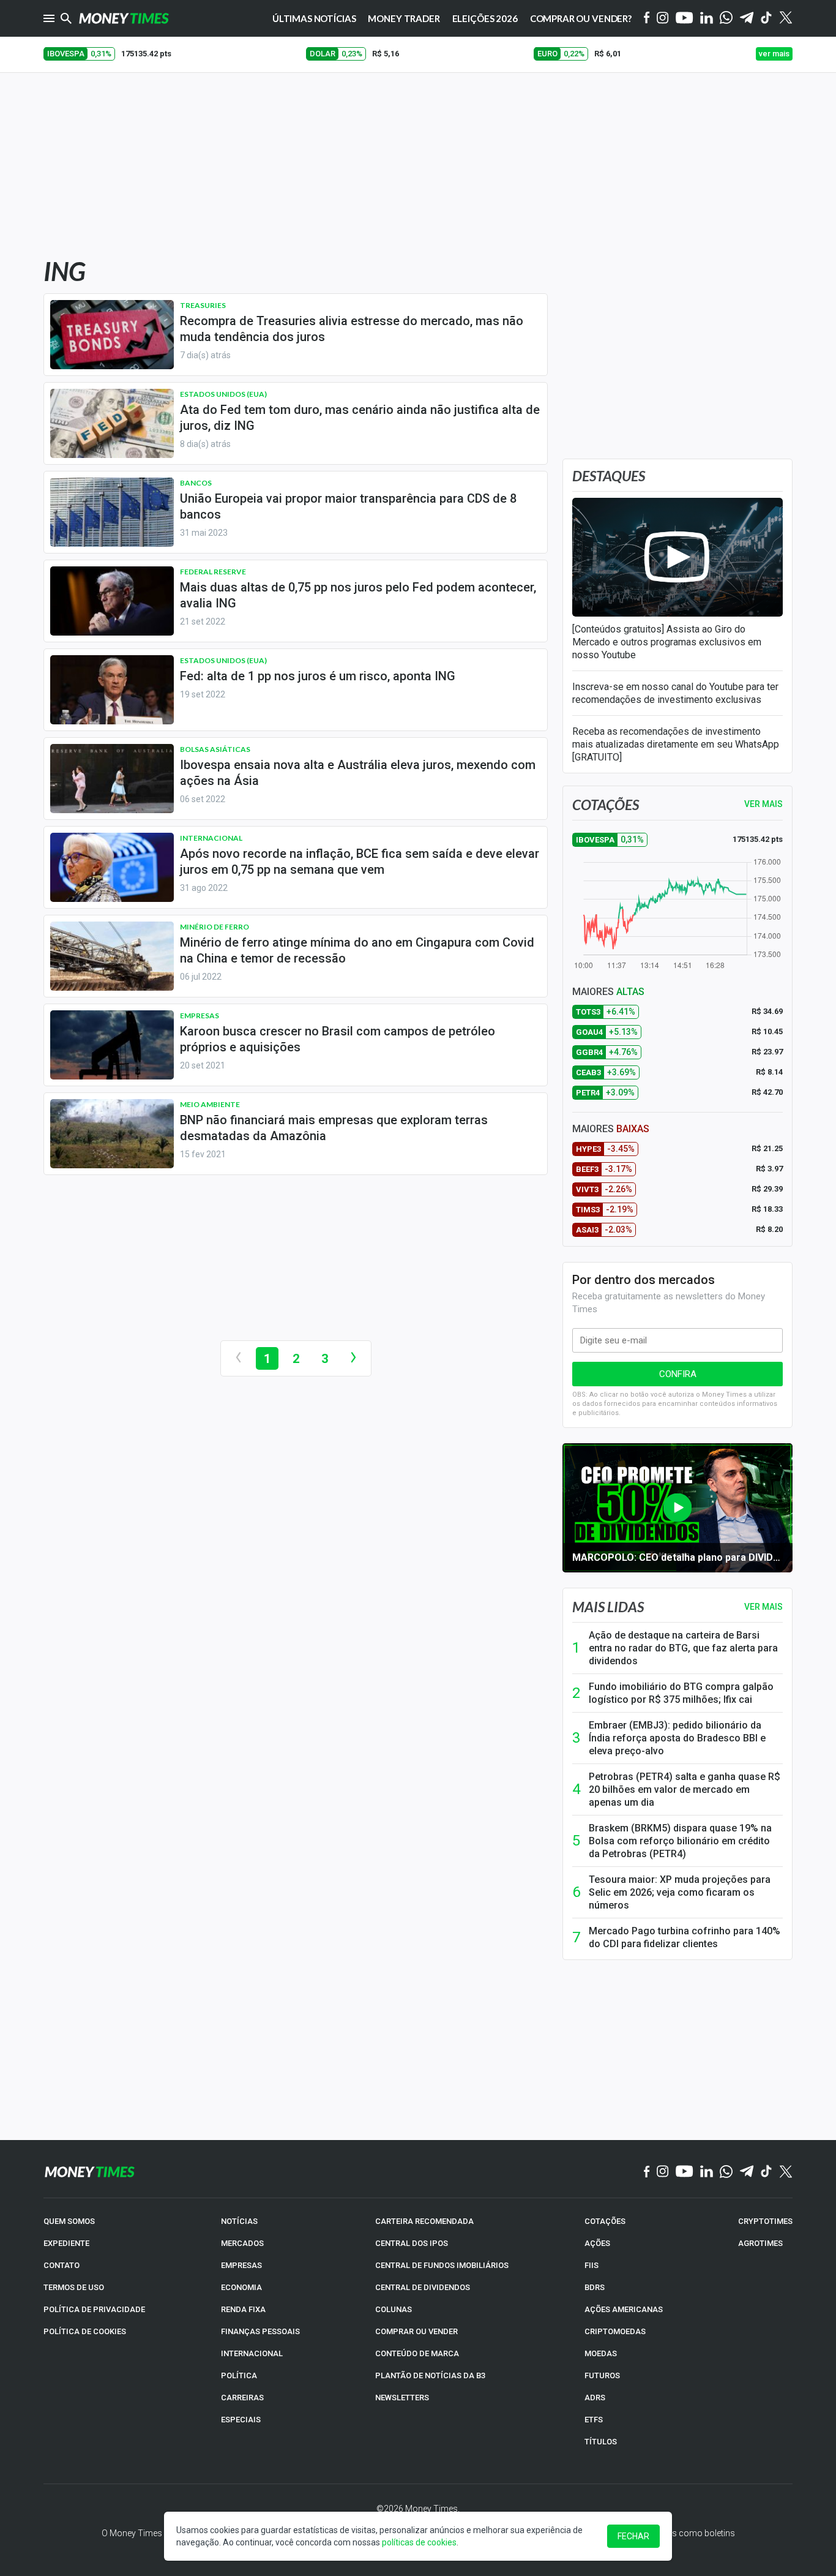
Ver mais (763, 1607)
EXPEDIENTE (66, 2243)
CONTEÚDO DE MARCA (417, 2353)
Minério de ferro (215, 927)
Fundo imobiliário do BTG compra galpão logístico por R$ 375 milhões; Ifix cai (681, 1693)
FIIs (592, 2265)
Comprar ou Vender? (581, 18)
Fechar (633, 2536)
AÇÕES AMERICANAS (624, 2309)
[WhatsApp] (726, 18)
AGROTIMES (760, 2243)
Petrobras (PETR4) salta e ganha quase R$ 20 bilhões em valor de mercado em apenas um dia (685, 1789)
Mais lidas (608, 1607)
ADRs (595, 2398)
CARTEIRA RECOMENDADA (424, 2221)
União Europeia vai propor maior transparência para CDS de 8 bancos (348, 506)
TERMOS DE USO (74, 2287)
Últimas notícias (314, 18)
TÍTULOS (601, 2442)
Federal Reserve (213, 572)
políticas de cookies (419, 2542)
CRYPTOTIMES (765, 2221)
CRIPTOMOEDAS (615, 2331)
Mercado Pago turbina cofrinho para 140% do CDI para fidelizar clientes (685, 1937)
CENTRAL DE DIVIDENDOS (423, 2287)
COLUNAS (394, 2309)
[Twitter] (786, 18)
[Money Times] (124, 18)
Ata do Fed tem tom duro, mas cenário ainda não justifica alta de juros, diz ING (360, 418)
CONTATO (62, 2265)
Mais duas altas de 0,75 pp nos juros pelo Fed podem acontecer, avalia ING (358, 595)
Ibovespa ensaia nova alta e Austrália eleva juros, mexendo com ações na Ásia (358, 773)
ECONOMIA (241, 2287)
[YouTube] (685, 19)
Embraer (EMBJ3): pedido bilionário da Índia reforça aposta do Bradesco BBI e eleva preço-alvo (677, 1738)
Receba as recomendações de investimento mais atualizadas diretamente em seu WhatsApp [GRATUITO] (676, 744)
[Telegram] (747, 19)
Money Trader (404, 18)
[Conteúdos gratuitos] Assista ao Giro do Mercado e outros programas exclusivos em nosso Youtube (667, 642)
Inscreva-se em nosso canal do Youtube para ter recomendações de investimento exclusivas (675, 693)
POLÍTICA (239, 2375)
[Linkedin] (707, 19)
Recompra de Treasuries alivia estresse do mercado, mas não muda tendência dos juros (352, 329)
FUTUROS (602, 2375)
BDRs (595, 2287)
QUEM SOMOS (69, 2221)
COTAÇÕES (605, 2221)
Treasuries (203, 305)
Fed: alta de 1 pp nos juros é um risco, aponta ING (318, 676)
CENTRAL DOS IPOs (412, 2243)
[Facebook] (647, 18)
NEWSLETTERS (402, 2398)
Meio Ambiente (210, 1104)
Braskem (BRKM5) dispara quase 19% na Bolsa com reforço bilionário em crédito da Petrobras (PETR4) (680, 1841)
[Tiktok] (767, 19)
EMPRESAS (241, 2265)
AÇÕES (597, 2243)
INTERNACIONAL (252, 2353)
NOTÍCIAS (239, 2221)
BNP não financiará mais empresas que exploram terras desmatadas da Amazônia (334, 1128)
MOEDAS (601, 2353)
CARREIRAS (242, 2398)
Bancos (196, 483)
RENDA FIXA (243, 2309)
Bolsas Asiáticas (215, 749)
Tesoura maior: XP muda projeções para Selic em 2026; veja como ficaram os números (680, 1892)
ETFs (594, 2420)
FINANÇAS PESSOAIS (260, 2331)
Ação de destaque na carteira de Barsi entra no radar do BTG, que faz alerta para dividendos (683, 1648)
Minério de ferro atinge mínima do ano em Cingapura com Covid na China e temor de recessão (357, 950)
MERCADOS (242, 2243)
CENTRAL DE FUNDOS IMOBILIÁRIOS (442, 2265)
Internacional (211, 838)
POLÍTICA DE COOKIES (85, 2331)
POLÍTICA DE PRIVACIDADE (94, 2309)
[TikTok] (767, 2172)
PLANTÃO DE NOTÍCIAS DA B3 (430, 2375)
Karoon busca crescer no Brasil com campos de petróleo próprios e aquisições (338, 1039)
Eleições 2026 (485, 18)
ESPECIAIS (241, 2420)
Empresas (200, 1016)
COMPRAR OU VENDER (416, 2331)
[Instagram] (663, 19)
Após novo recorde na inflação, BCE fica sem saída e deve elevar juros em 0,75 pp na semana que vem (360, 862)
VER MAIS (763, 804)
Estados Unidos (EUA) (223, 394)
